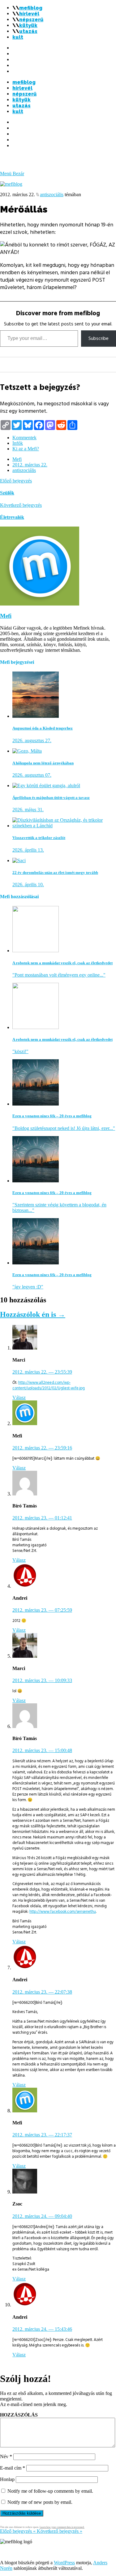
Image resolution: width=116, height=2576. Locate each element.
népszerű (31, 20)
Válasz (19, 1398)
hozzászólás (19, 2415)
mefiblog (31, 8)
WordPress (64, 2563)
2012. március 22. (30, 465)
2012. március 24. (42, 2216)
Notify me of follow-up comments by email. (50, 2491)
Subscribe (99, 338)
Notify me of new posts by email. (40, 2502)
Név (6, 2456)
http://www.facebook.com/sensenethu (63, 1912)
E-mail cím (13, 2468)
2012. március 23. (42, 1518)
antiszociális (52, 194)
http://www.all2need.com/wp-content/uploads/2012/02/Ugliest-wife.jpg (49, 1385)
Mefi (17, 459)
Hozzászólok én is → (33, 1314)
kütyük (28, 25)
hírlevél (29, 14)
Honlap (7, 2479)
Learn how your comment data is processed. (62, 2527)
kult (18, 37)
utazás (28, 31)
